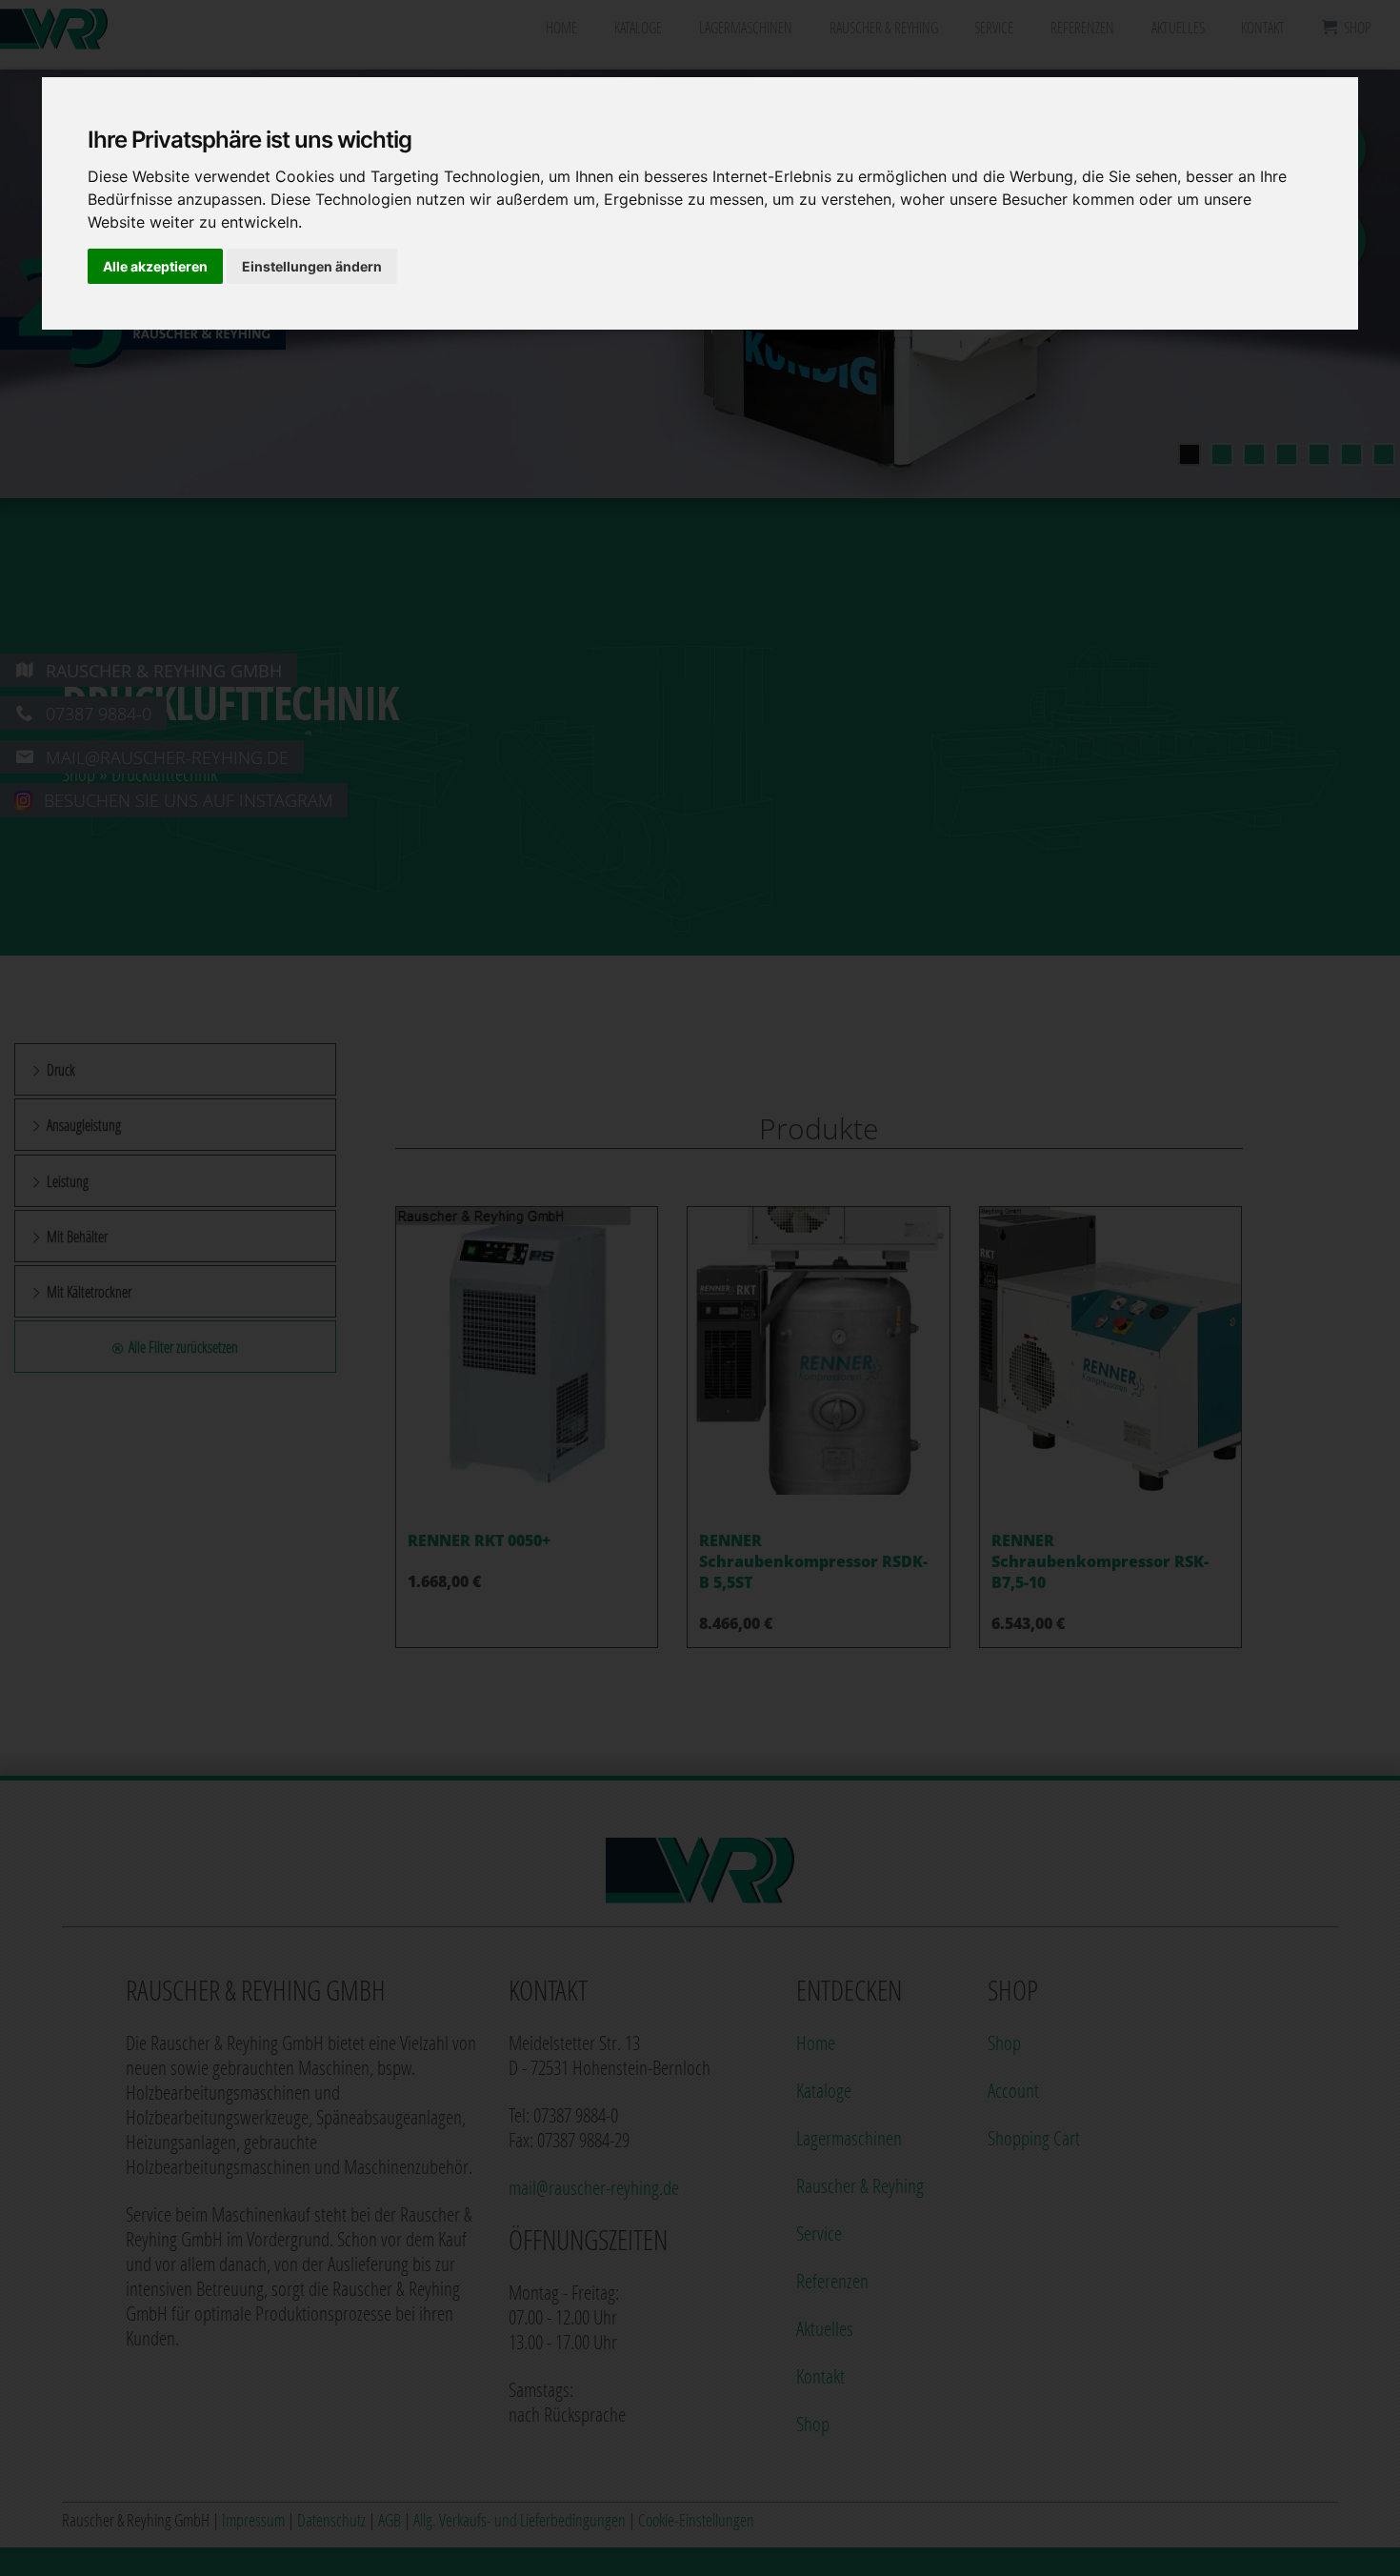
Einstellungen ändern (312, 266)
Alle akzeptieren (155, 266)
